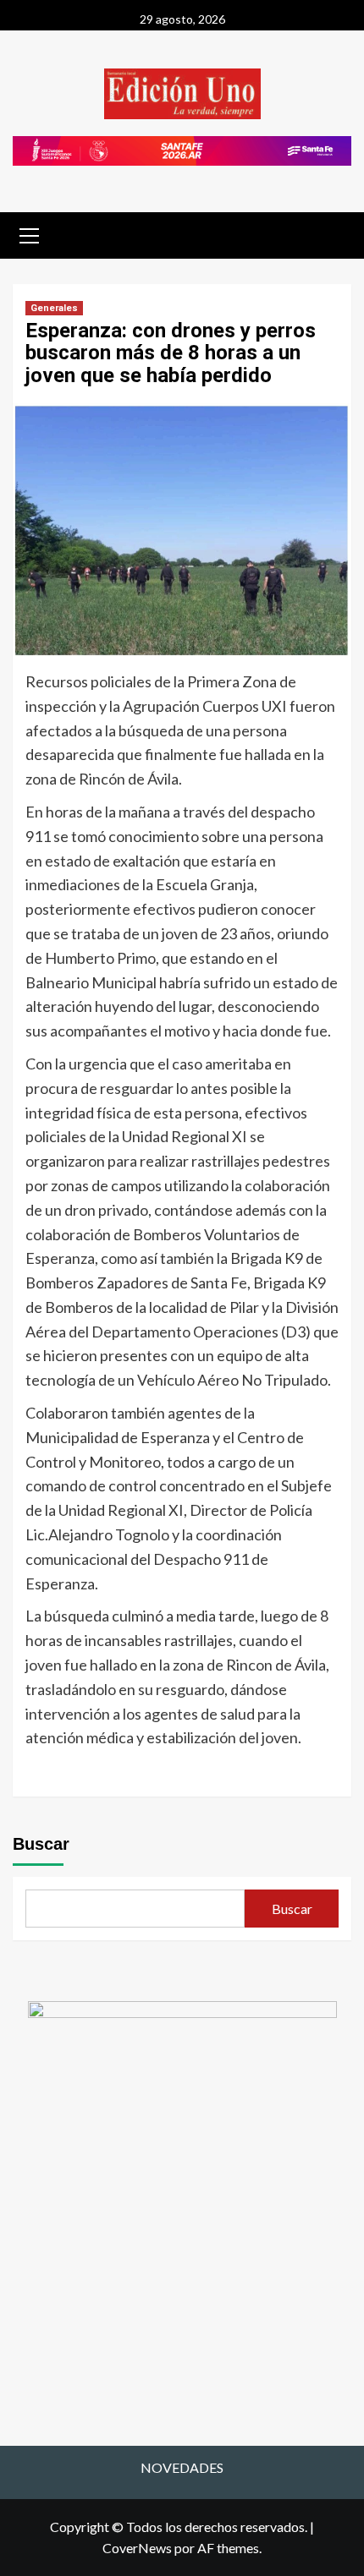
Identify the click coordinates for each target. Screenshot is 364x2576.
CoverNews (137, 2548)
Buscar (41, 1844)
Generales (54, 308)
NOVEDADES (182, 2467)
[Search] (332, 234)
